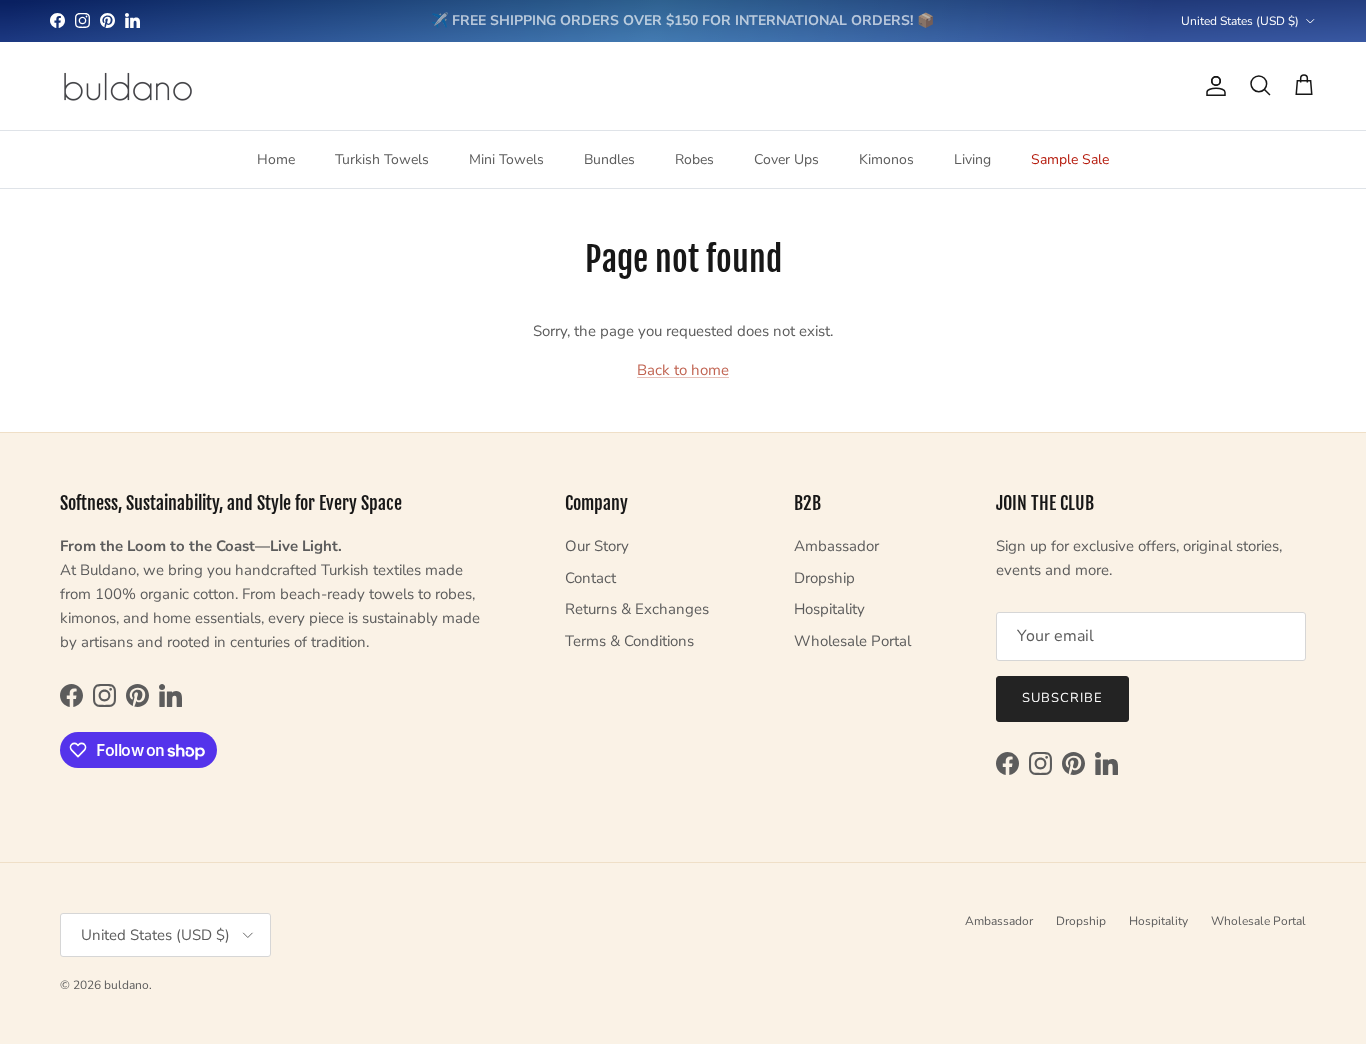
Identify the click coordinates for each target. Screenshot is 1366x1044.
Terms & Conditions (629, 641)
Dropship (824, 578)
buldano (126, 985)
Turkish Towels (382, 159)
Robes (694, 159)
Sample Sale (1070, 159)
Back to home (683, 370)
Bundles (609, 159)
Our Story (597, 546)
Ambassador (836, 546)
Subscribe (1062, 698)
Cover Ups (786, 159)
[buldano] (127, 86)
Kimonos (886, 159)
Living (972, 159)
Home (276, 159)
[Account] (1212, 86)
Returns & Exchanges (637, 609)
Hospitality (829, 609)
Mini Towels (506, 159)
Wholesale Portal (852, 641)
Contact (590, 578)
